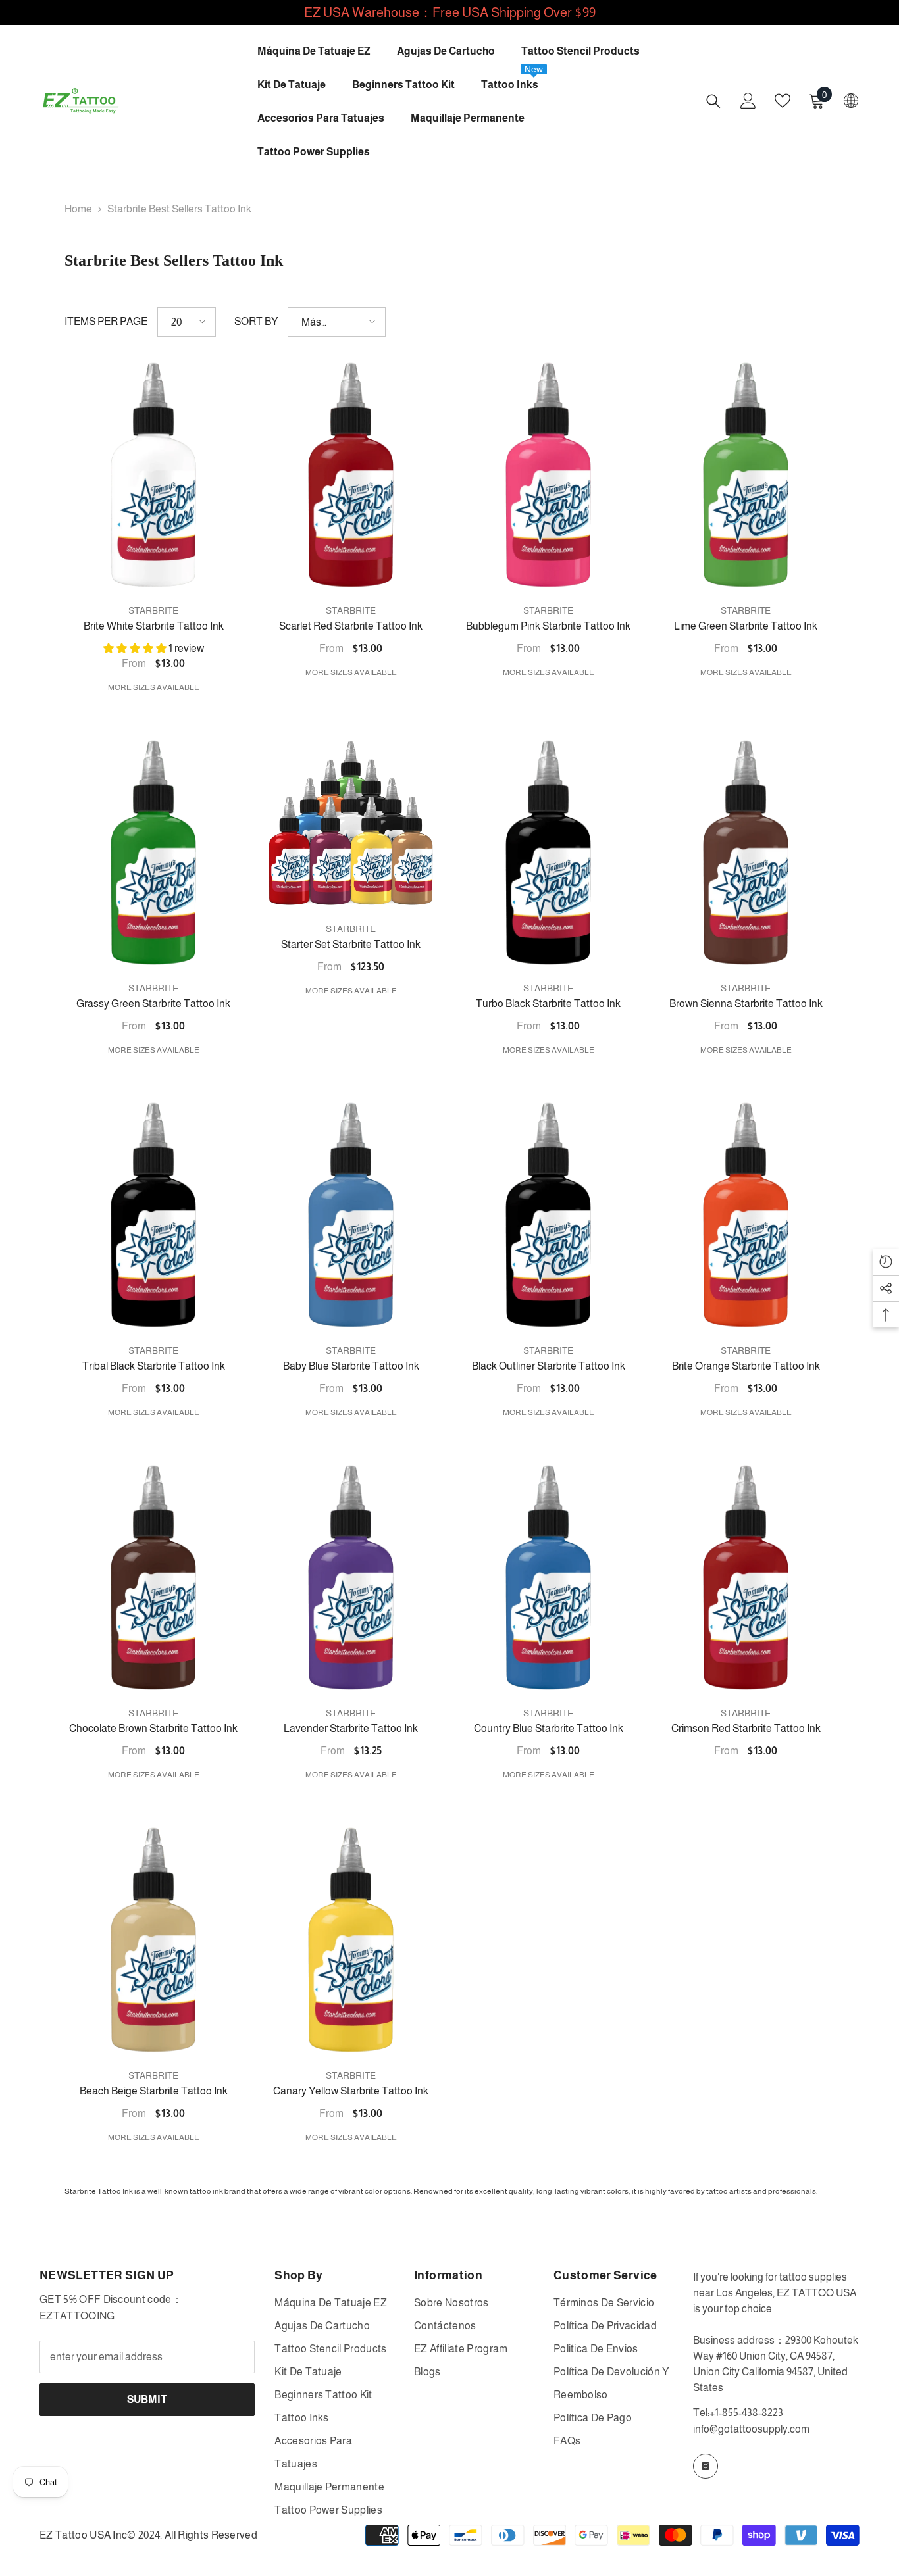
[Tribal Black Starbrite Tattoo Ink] (153, 1215)
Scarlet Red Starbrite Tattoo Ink (351, 626)
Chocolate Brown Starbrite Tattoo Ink (153, 1728)
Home (78, 209)
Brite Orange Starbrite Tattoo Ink (746, 1366)
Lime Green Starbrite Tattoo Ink (746, 626)
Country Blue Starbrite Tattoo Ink (549, 1728)
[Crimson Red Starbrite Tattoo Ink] (746, 1577)
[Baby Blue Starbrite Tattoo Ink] (351, 1215)
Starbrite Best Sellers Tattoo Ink (179, 209)
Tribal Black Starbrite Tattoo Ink (154, 1366)
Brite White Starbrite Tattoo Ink (154, 626)
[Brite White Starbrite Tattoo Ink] (153, 475)
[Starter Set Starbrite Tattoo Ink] (351, 823)
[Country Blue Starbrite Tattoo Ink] (548, 1577)
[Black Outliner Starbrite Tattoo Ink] (548, 1215)
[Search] (713, 101)
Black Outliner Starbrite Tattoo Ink (549, 1366)
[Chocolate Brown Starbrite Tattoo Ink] (153, 1577)
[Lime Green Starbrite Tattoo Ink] (746, 475)
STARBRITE (153, 610)
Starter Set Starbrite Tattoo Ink (351, 944)
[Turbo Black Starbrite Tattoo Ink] (548, 853)
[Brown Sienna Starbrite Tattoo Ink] (746, 853)
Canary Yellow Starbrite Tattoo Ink (351, 2091)
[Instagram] (706, 2466)
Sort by (256, 321)
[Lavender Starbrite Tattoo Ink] (351, 1577)
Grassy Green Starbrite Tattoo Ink (153, 1003)
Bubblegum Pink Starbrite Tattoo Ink (548, 626)
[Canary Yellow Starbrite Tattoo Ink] (351, 1940)
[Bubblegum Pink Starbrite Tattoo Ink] (548, 475)
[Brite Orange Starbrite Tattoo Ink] (746, 1215)
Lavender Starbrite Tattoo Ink (351, 1728)
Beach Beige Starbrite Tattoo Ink (154, 2091)
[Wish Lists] (783, 101)
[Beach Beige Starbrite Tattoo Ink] (153, 1940)
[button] (187, 322)
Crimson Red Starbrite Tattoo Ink (746, 1728)
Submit (147, 2399)
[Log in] (748, 101)
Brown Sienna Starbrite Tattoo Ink (746, 1003)
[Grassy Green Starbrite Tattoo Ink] (153, 853)
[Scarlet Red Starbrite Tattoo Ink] (351, 475)
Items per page (106, 321)
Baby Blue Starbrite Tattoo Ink (351, 1366)
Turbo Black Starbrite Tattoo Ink (548, 1003)
